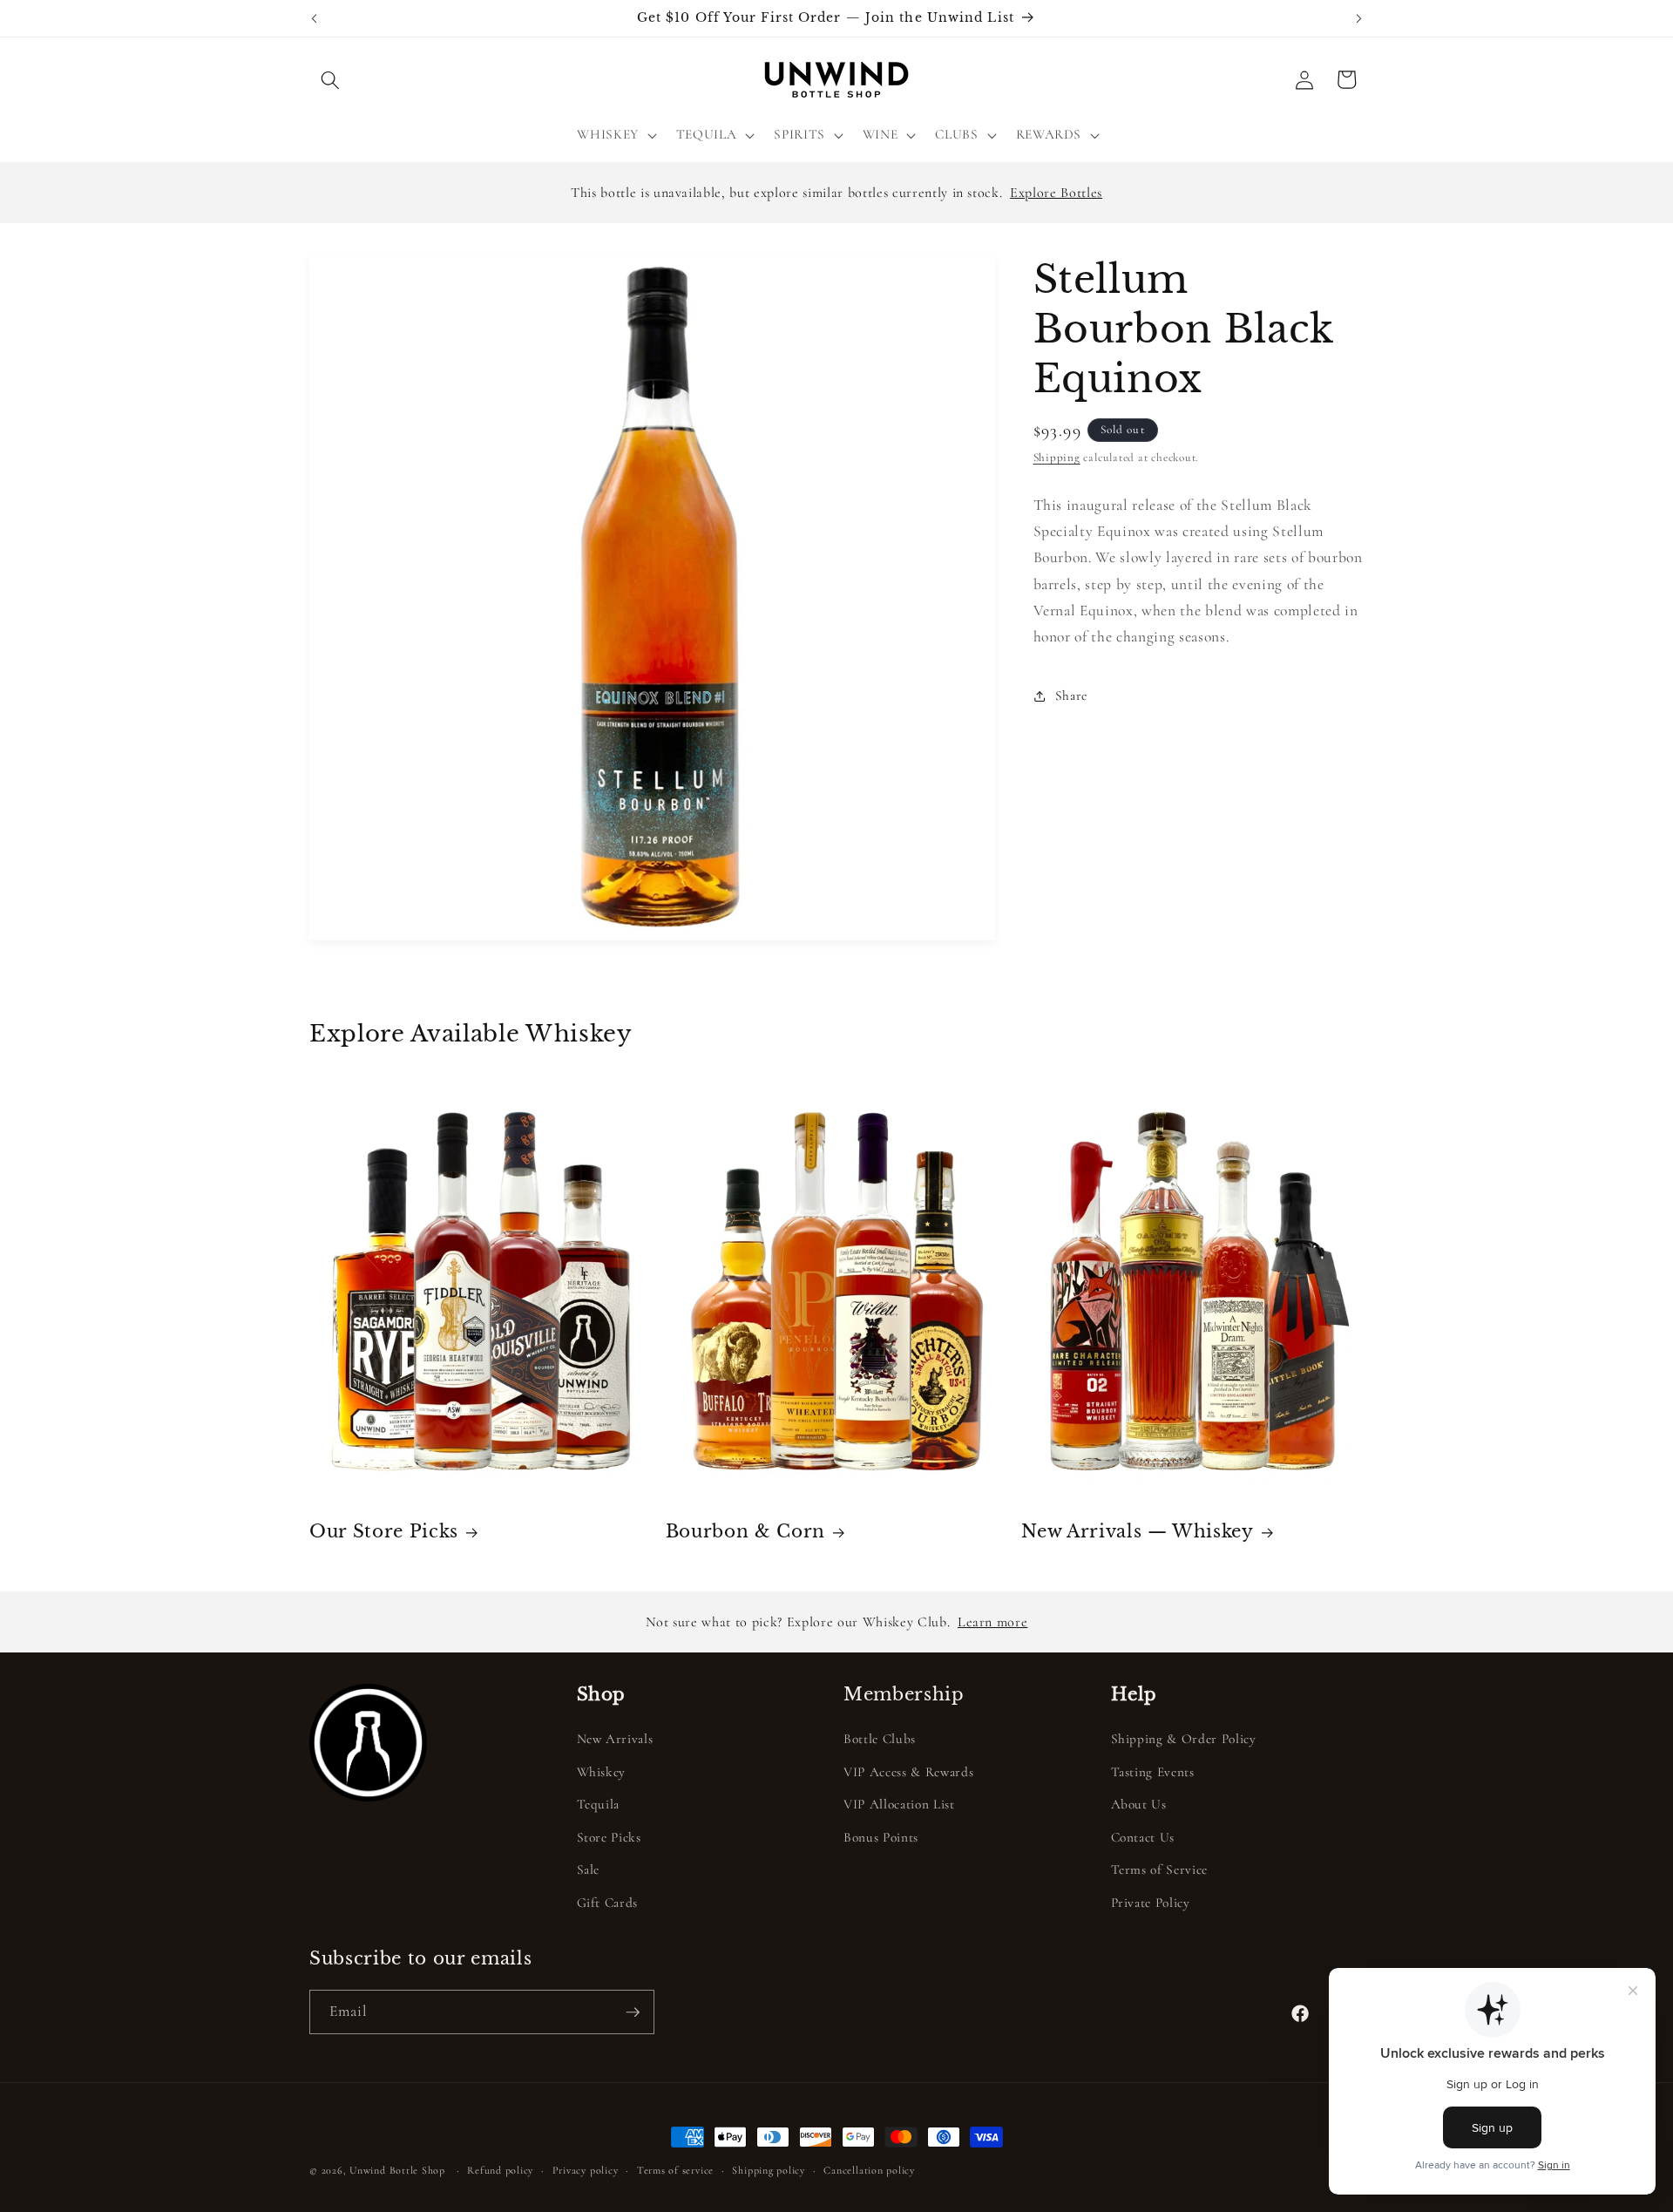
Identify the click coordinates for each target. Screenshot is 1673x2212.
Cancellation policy (869, 2170)
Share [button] (1071, 695)
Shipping (1057, 458)
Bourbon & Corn (745, 1531)
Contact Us (1143, 1837)
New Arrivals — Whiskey (1138, 1531)
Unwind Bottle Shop (397, 2170)
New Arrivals (615, 1739)
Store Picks (609, 1837)
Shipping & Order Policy (1184, 1739)
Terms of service (675, 2170)
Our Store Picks (384, 1531)
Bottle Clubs (880, 1739)
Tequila (599, 1804)
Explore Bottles (1056, 193)
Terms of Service (1160, 1869)
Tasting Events (1153, 1772)
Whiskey (602, 1772)
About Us (1139, 1804)
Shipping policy (769, 2170)
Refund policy (500, 2170)
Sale (589, 1869)
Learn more (993, 1622)
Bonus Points (881, 1837)
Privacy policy (586, 2170)
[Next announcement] (1359, 18)
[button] (330, 79)
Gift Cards (608, 1903)
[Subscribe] (633, 2012)
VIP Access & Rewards (908, 1772)
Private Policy (1151, 1903)
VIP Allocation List (899, 1804)
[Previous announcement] (315, 18)
